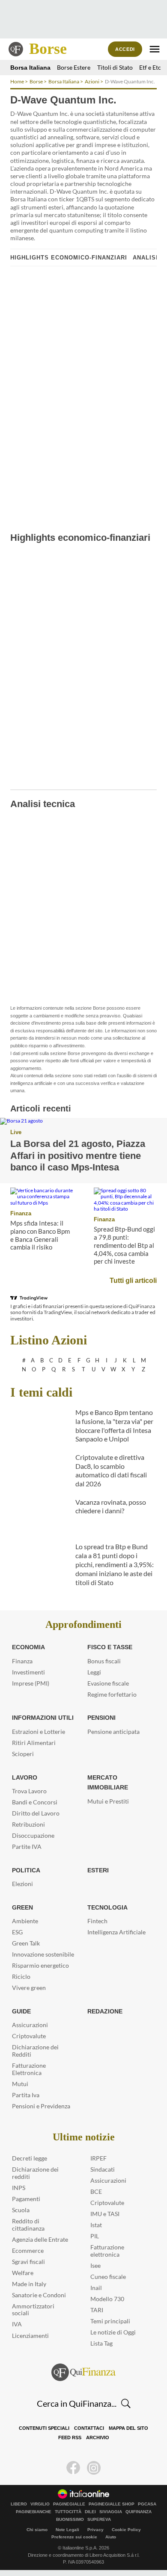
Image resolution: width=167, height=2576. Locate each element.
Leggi (94, 1672)
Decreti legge (30, 2158)
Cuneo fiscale (108, 2277)
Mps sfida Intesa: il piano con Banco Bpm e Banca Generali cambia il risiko (40, 1235)
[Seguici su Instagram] (94, 2468)
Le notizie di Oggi (113, 2332)
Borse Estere (74, 67)
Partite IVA (27, 1847)
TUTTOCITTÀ (68, 2512)
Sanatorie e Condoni (39, 2295)
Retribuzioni (28, 1824)
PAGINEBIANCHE (34, 2512)
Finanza (21, 1213)
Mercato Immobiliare (108, 1783)
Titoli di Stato (115, 67)
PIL (95, 2236)
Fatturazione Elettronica (29, 2069)
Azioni (92, 81)
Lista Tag (101, 2343)
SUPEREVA (99, 2520)
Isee (95, 2265)
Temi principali (110, 2321)
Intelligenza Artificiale (116, 1932)
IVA (17, 2324)
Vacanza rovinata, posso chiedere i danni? (111, 1506)
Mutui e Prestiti (108, 1801)
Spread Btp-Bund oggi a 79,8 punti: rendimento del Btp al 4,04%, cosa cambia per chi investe (124, 1245)
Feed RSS (70, 2437)
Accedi (125, 49)
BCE (96, 2191)
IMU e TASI (105, 2214)
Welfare (23, 2273)
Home (17, 81)
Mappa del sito (128, 2428)
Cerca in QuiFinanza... (77, 2403)
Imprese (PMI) (31, 1683)
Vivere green (29, 1988)
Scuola (21, 2210)
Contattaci (89, 2428)
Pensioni (101, 1718)
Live (16, 1132)
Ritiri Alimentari (34, 1743)
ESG (17, 1932)
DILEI (90, 2512)
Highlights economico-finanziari (69, 258)
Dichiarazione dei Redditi (35, 2051)
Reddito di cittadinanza (28, 2225)
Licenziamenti (30, 2336)
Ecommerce (28, 2250)
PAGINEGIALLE (69, 2504)
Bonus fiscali (104, 1661)
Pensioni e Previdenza (41, 2106)
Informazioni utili (43, 1718)
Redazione (105, 2011)
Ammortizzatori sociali (33, 2310)
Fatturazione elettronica (107, 2251)
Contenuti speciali (44, 2428)
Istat (96, 2225)
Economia (28, 1647)
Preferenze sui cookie (74, 2537)
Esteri (98, 1870)
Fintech (97, 1921)
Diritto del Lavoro (36, 1813)
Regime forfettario (112, 1694)
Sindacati (103, 2169)
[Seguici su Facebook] (73, 2468)
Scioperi (23, 1754)
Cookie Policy (126, 2530)
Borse (48, 49)
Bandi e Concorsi (35, 1802)
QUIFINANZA (139, 2512)
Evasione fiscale (108, 1683)
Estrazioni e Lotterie (39, 1732)
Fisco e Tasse (110, 1647)
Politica (26, 1870)
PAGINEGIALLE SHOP (112, 2504)
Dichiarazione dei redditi (35, 2173)
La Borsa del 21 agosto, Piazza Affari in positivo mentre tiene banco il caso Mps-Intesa (78, 1155)
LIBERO (19, 2504)
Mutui (20, 2084)
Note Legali (67, 2530)
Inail (96, 2288)
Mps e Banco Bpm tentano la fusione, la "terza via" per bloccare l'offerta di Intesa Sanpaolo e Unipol (114, 1425)
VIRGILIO (40, 2504)
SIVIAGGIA (111, 2512)
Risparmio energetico (40, 1965)
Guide (21, 2011)
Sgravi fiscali (28, 2262)
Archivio (98, 2437)
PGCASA (147, 2504)
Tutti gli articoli (133, 1281)
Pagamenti (26, 2199)
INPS (19, 2188)
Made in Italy (29, 2284)
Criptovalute (29, 2036)
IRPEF (98, 2158)
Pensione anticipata (113, 1732)
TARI (97, 2310)
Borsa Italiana (30, 68)
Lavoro (25, 1777)
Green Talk (26, 1943)
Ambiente (25, 1921)
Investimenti (28, 1672)
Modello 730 (107, 2299)
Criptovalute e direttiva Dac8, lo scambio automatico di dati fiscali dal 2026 (111, 1470)
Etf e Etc (150, 67)
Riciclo (21, 1976)
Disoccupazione (33, 1835)
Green (22, 1907)
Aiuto (111, 2537)
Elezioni (22, 1884)
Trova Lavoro (29, 1791)
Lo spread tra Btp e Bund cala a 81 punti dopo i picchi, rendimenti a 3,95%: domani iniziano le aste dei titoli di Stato (115, 1564)
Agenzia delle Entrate (40, 2239)
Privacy (95, 2530)
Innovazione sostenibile (43, 1954)
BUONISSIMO (70, 2520)
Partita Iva (26, 2095)
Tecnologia (107, 1907)
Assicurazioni (30, 2025)
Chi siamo (37, 2530)
